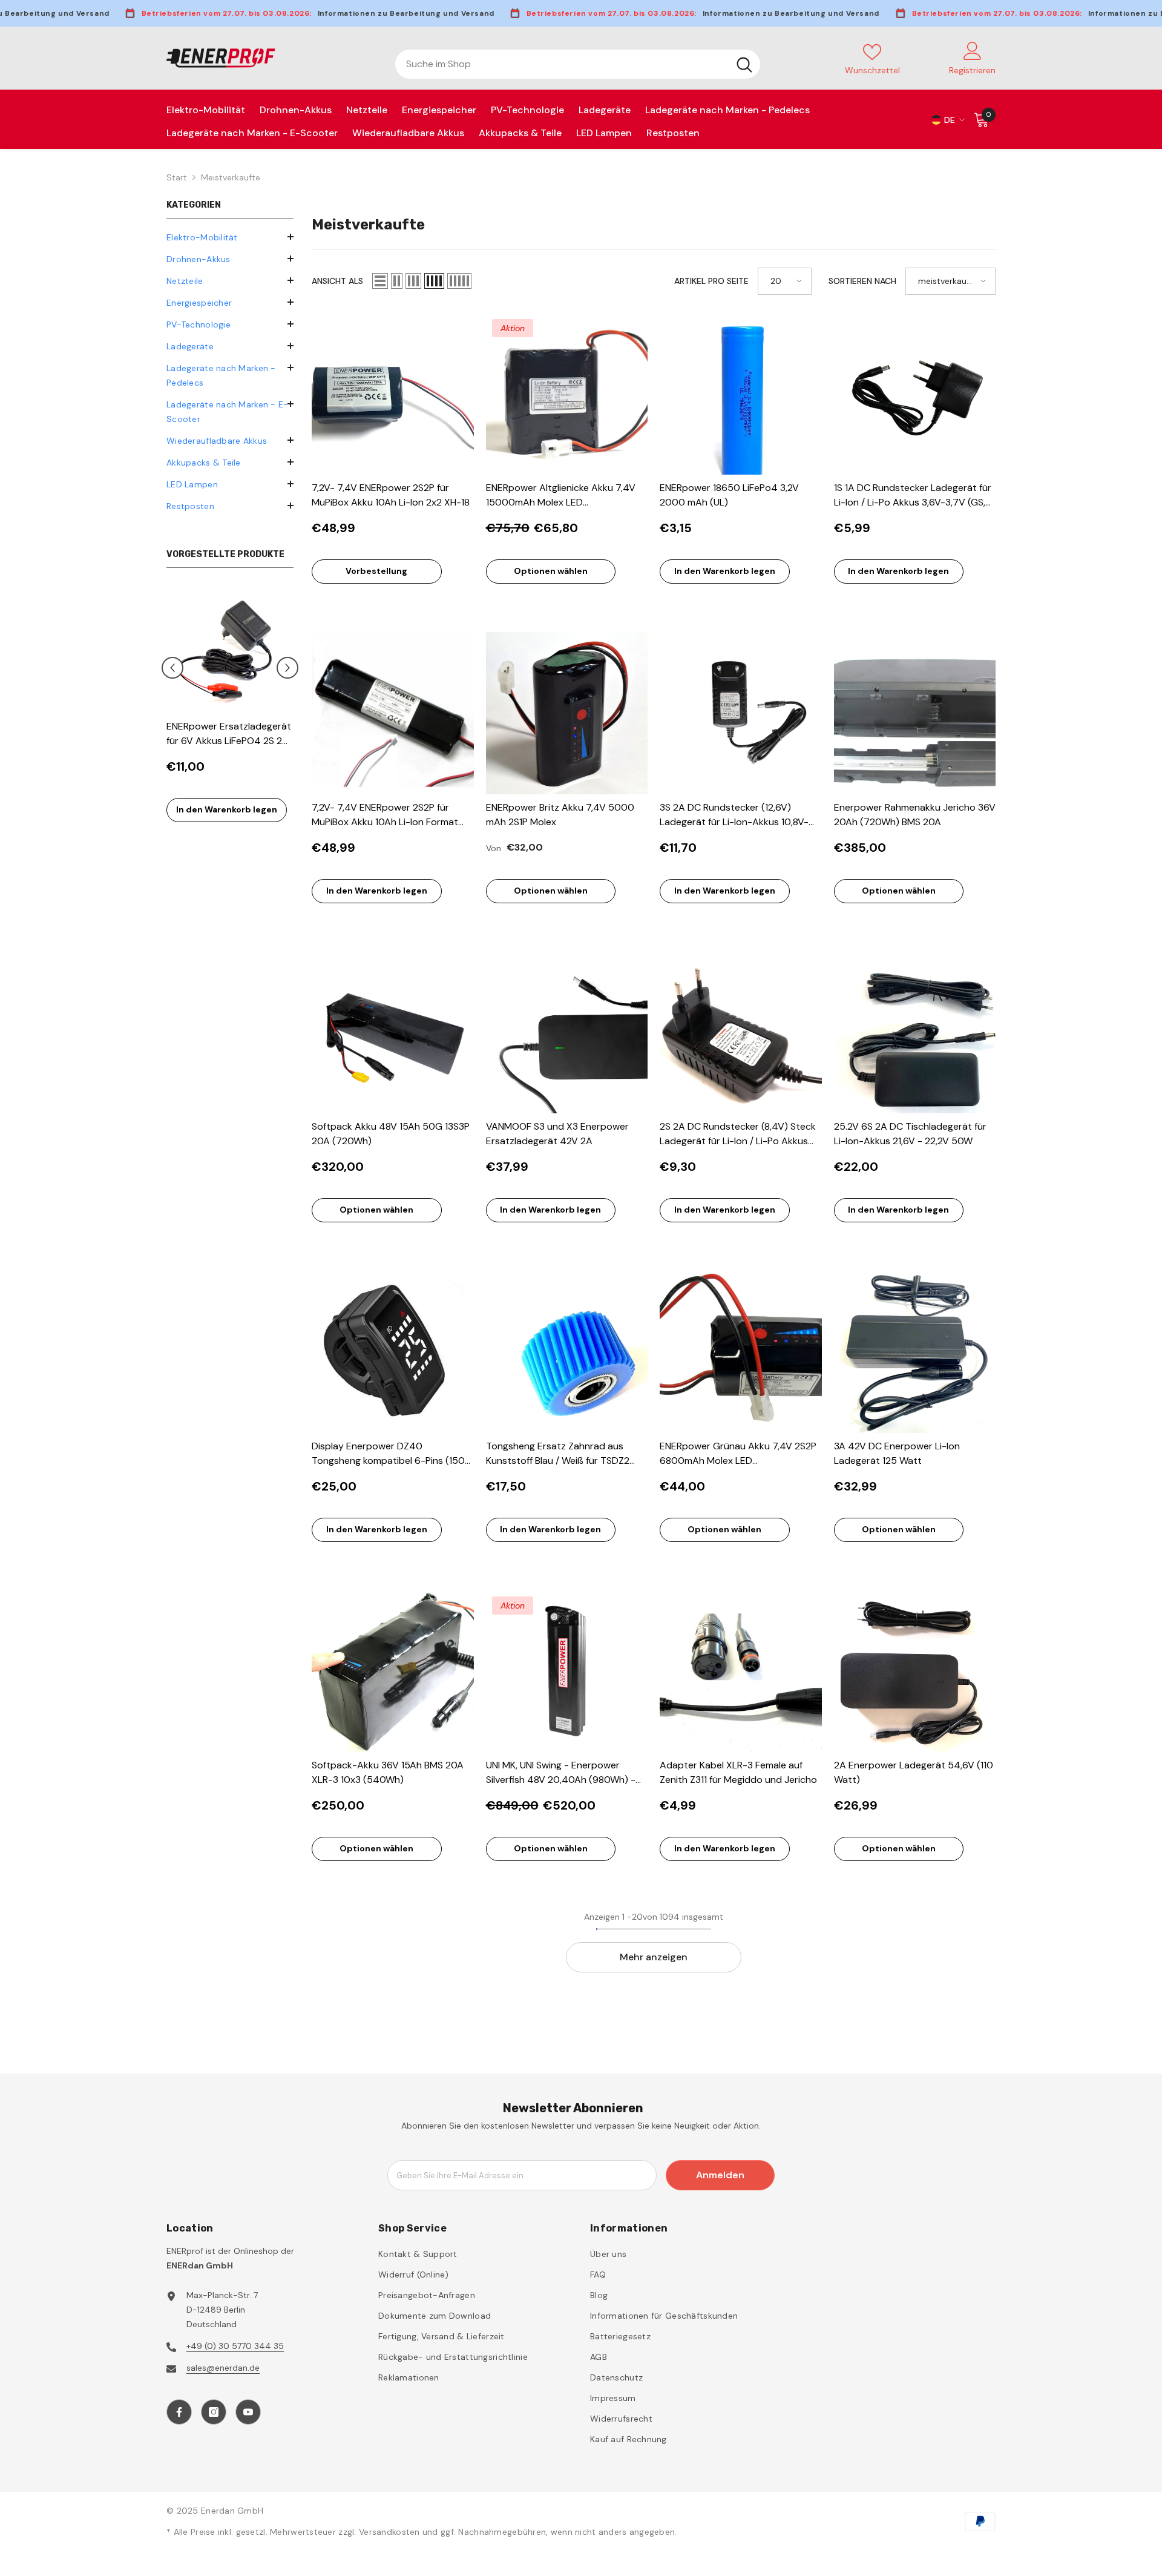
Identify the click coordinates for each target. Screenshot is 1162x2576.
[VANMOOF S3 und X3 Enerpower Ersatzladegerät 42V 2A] (567, 1033)
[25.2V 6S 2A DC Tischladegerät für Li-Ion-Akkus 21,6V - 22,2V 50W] (915, 1033)
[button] (230, 280)
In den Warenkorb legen (227, 809)
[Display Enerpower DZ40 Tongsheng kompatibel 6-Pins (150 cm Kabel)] (393, 1352)
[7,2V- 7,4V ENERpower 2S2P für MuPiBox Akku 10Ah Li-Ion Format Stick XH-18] (393, 713)
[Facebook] (179, 2412)
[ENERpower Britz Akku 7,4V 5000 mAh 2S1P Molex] (567, 713)
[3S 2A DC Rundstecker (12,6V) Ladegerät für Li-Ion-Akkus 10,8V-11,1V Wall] (741, 713)
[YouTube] (248, 2412)
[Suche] (578, 64)
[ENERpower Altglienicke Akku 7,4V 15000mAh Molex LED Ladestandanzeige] (567, 394)
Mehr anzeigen (654, 1957)
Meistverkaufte (231, 177)
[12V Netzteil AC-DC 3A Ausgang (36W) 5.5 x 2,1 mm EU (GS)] (230, 650)
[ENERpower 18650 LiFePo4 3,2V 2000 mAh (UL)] (741, 394)
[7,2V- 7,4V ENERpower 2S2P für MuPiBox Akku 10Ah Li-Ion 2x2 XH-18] (393, 394)
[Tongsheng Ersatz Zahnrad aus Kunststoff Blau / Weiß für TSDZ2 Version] (567, 1352)
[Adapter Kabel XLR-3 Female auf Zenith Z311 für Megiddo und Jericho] (741, 1672)
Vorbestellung (376, 571)
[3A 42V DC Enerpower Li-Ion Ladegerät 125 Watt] (915, 1352)
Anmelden (720, 2175)
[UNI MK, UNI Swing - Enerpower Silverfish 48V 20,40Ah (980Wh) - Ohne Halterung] (567, 1672)
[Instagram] (214, 2412)
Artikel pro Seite (711, 281)
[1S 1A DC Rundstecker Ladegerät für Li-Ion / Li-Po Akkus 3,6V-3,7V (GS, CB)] (915, 394)
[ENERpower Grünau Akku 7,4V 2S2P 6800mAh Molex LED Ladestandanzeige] (741, 1352)
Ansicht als (337, 281)
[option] (230, 710)
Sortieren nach (862, 281)
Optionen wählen (551, 571)
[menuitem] (230, 237)
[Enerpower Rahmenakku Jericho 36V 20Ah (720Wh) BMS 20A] (915, 713)
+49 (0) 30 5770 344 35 (235, 2346)
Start (177, 177)
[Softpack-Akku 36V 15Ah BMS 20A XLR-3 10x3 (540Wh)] (393, 1672)
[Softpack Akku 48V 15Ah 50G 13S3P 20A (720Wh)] (393, 1033)
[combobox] (562, 64)
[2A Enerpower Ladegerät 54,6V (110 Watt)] (915, 1672)
